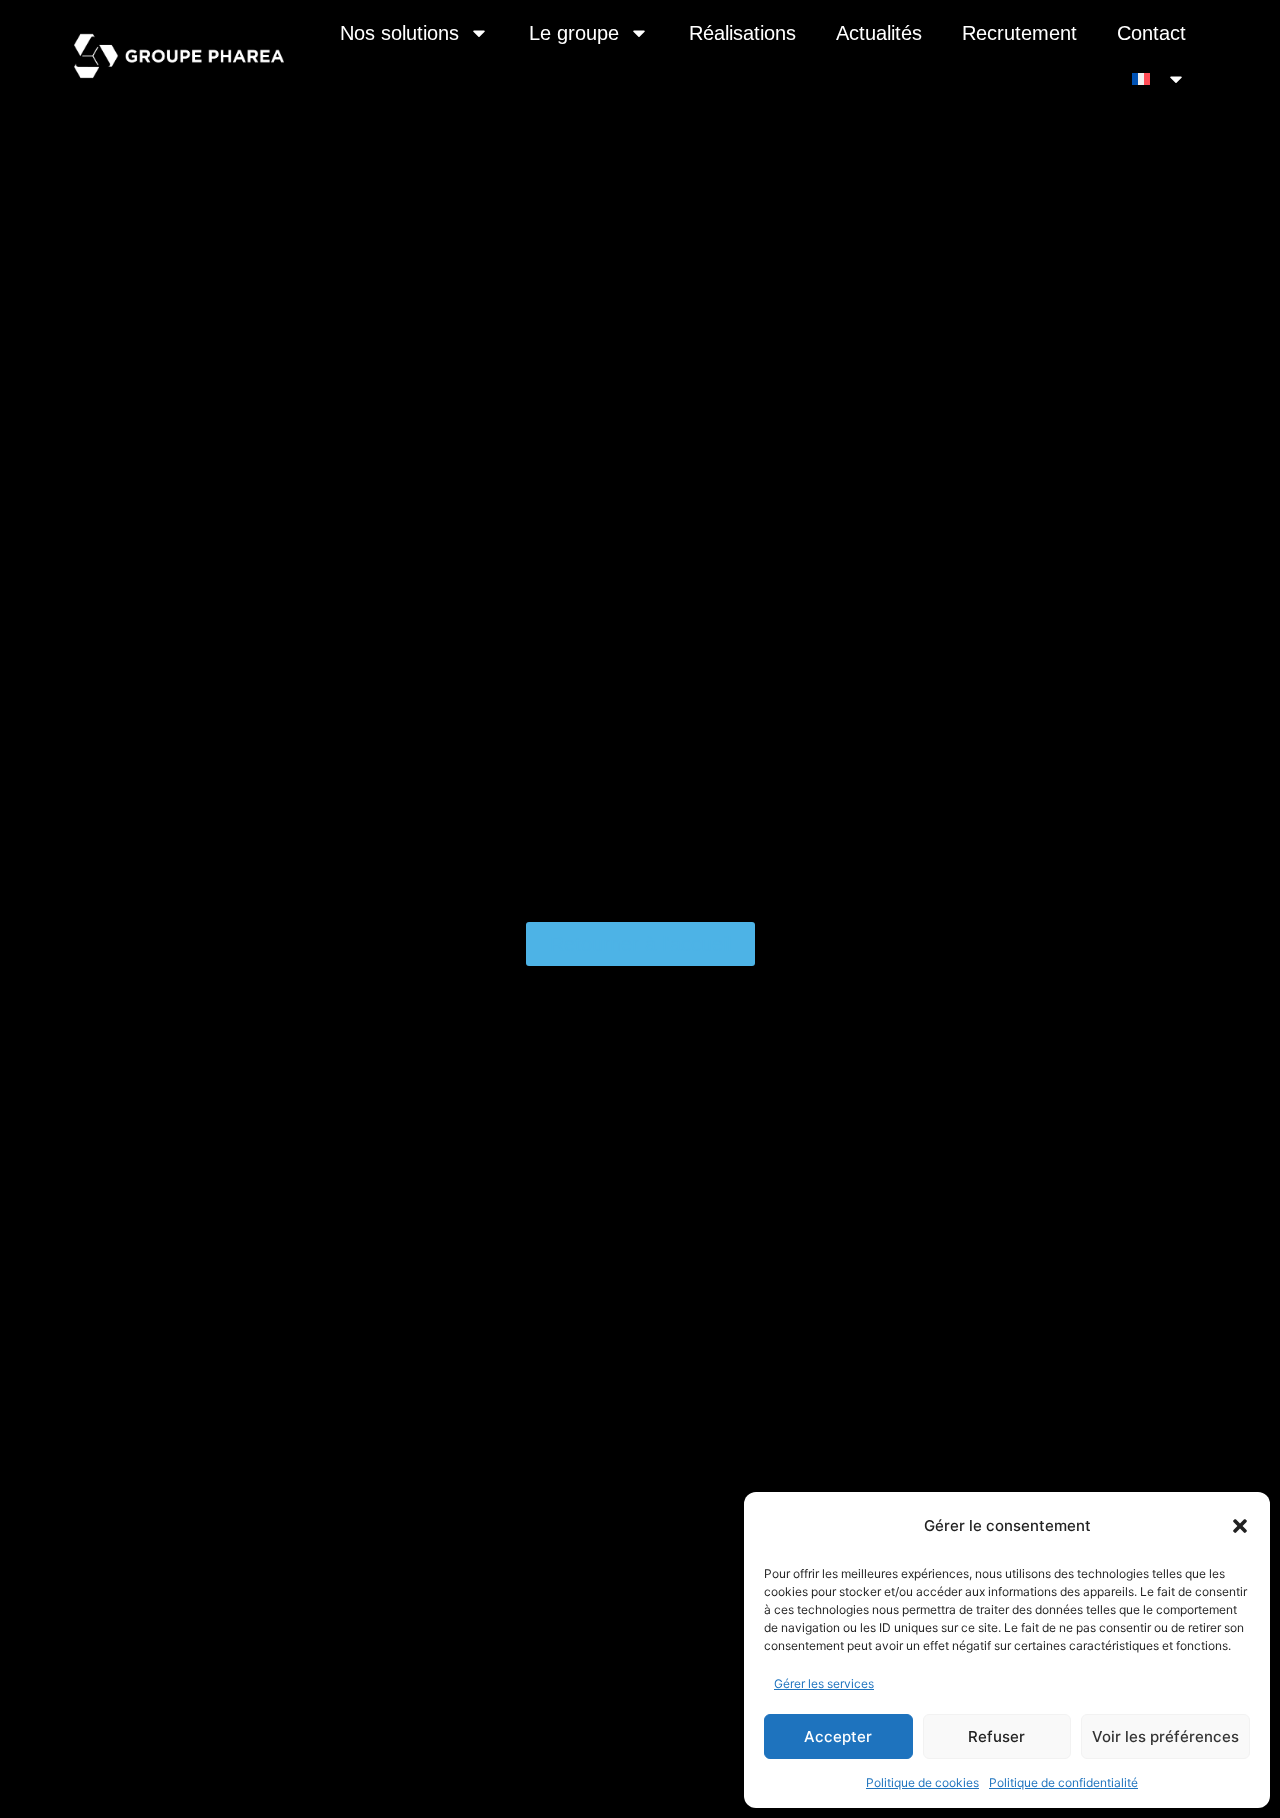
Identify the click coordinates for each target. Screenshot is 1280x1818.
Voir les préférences (1165, 1736)
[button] (1240, 1526)
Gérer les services (824, 1683)
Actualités (879, 33)
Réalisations (742, 33)
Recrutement (1019, 33)
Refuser (996, 1736)
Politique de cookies (922, 1782)
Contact (1151, 33)
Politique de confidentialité (1063, 1782)
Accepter (838, 1736)
